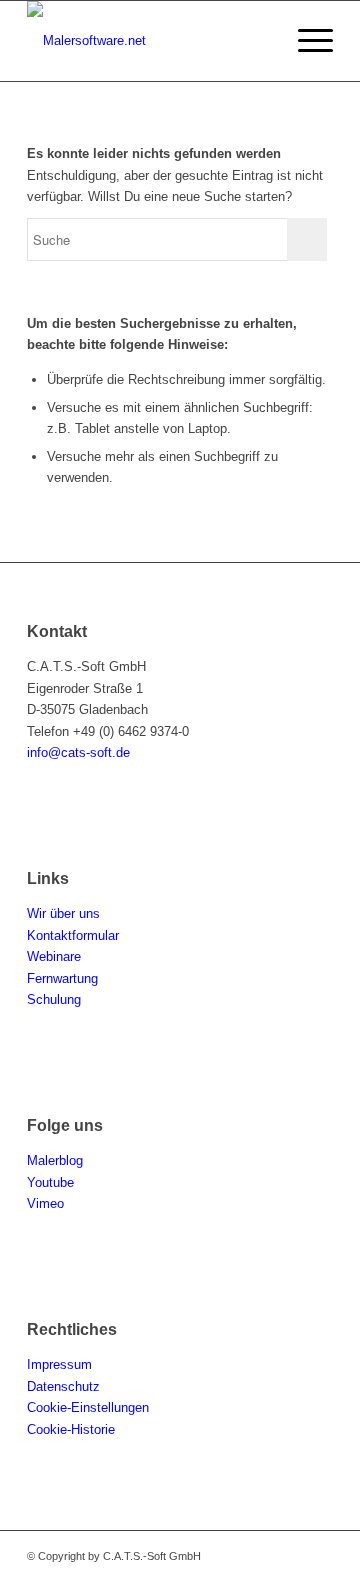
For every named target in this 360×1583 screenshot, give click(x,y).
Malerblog (55, 1160)
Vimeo (45, 1203)
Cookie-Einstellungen (88, 1407)
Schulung (54, 999)
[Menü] (305, 41)
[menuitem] (305, 41)
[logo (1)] (149, 41)
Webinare (54, 956)
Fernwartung (62, 978)
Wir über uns (63, 913)
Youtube (50, 1182)
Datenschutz (63, 1386)
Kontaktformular (73, 935)
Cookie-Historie (71, 1429)
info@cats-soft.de (78, 752)
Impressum (59, 1364)
